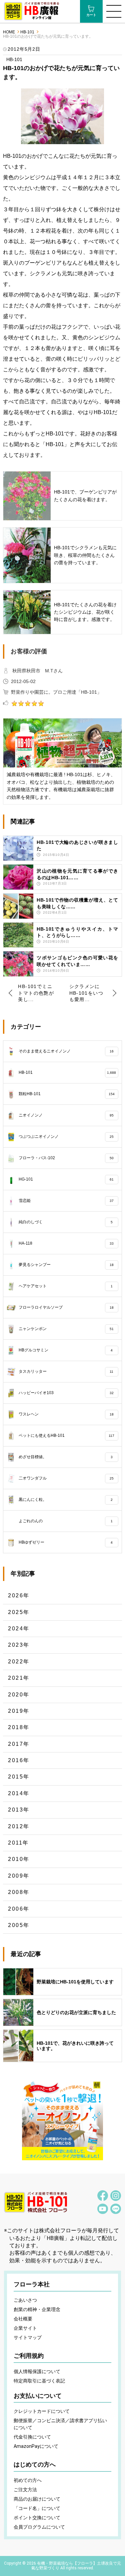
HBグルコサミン (65, 1350)
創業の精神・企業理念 (37, 2309)
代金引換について (32, 2437)
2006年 (19, 1909)
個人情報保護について (37, 2371)
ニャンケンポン (66, 1329)
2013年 (19, 1810)
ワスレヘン (66, 1414)
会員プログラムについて (39, 2527)
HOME (9, 32)
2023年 (19, 1645)
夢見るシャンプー (66, 1265)
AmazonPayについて (36, 2446)
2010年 (19, 1859)
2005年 (19, 1925)
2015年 (19, 1777)
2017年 (19, 1744)
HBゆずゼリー (65, 1542)
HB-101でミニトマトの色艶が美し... (36, 993)
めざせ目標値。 (65, 1457)
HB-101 (27, 32)
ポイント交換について (37, 2518)
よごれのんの (65, 1521)
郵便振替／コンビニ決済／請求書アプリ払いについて (60, 2424)
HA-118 (66, 1243)
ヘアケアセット (65, 1286)
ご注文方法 (25, 2490)
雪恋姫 (66, 1201)
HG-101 (66, 1179)
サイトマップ (28, 2337)
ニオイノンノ (66, 1115)
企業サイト (25, 2328)
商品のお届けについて (37, 2499)
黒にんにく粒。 (65, 1500)
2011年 (18, 1843)
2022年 (19, 1662)
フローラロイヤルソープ (66, 1307)
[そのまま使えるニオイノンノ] (63, 2120)
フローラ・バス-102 (66, 1158)
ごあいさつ (25, 2300)
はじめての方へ (35, 2465)
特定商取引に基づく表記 (39, 2381)
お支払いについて (38, 2396)
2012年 (19, 1826)
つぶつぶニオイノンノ (66, 1137)
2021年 (19, 1678)
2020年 (19, 1695)
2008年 (19, 1892)
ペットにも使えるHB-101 (66, 1435)
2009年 (19, 1876)
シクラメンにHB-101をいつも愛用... (86, 993)
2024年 (19, 1629)
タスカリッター (66, 1371)
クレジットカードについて (42, 2411)
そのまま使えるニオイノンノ (66, 1051)
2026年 (19, 1595)
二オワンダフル (66, 1478)
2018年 (19, 1727)
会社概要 (23, 2319)
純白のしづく (65, 1222)
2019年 (19, 1711)
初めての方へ (28, 2480)
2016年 (19, 1760)
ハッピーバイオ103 (66, 1393)
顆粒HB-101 (66, 1094)
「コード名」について (37, 2508)
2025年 (19, 1612)
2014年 (19, 1793)
